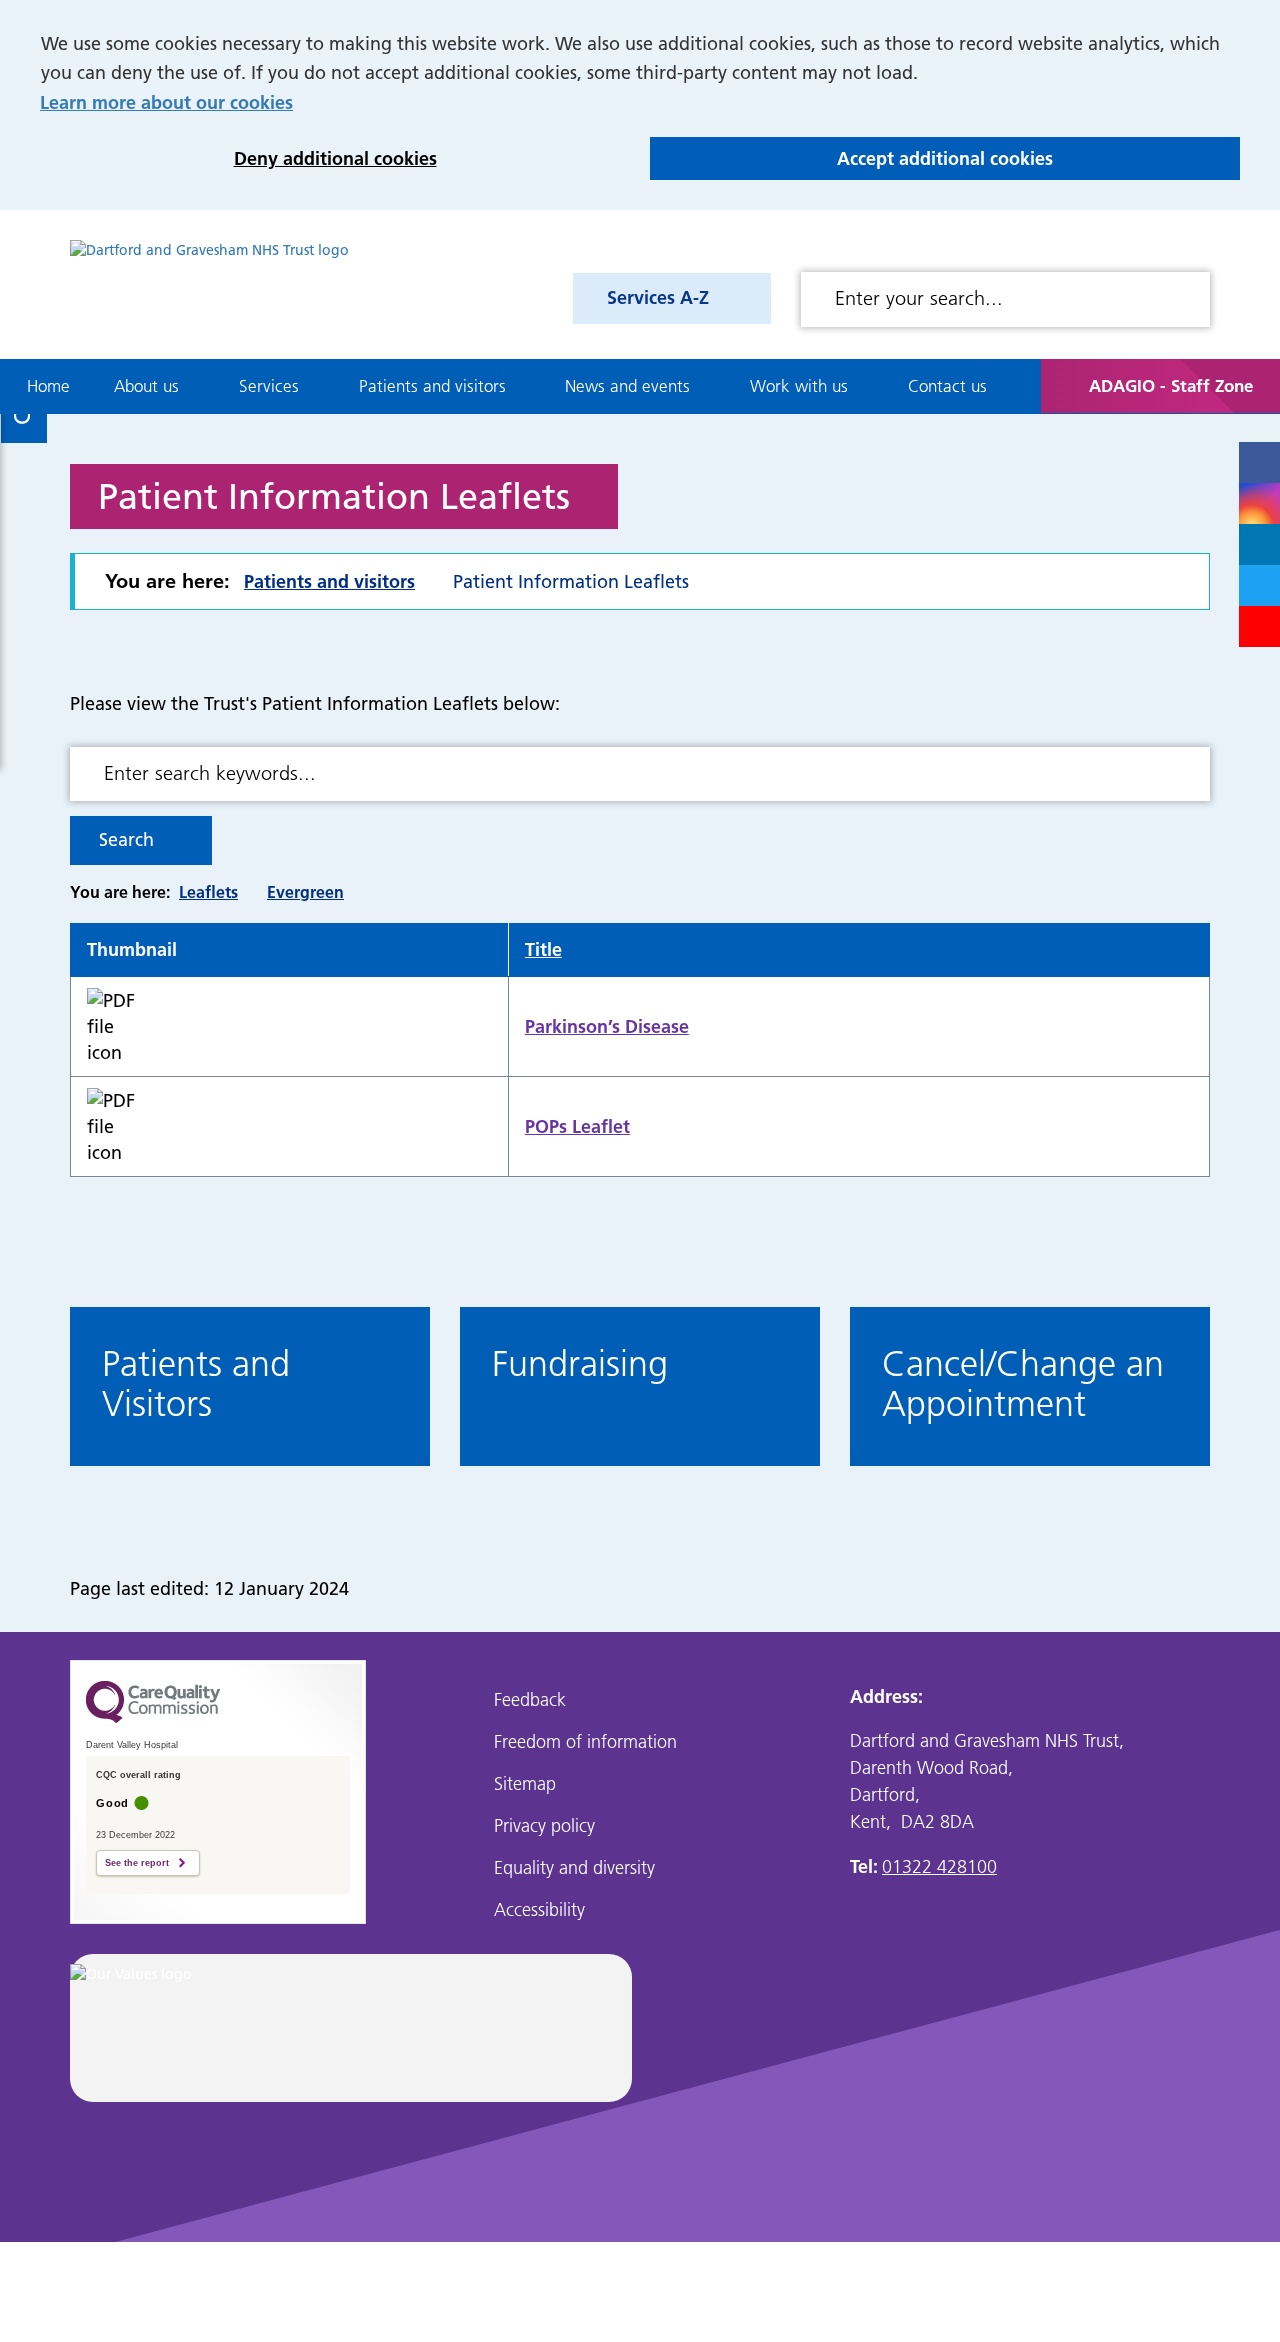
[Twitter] (1259, 585)
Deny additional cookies (238, 158)
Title (543, 949)
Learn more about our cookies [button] (166, 102)
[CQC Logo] (153, 1718)
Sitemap (525, 1783)
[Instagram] (1259, 503)
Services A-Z (658, 297)
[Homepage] (209, 285)
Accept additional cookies (851, 158)
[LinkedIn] (1259, 544)
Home (48, 386)
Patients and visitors (432, 386)
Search (126, 839)
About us (146, 386)
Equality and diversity (574, 1867)
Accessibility (539, 1909)
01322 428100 (939, 1866)
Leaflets (208, 892)
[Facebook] (1259, 462)
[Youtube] (1259, 626)
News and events (627, 386)
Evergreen (305, 892)
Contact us (947, 386)
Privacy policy (544, 1825)
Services (269, 386)
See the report (137, 1863)
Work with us (799, 386)
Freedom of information (585, 1741)
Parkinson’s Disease (607, 1026)
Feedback (530, 1699)
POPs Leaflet (577, 1126)
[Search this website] (1187, 299)
